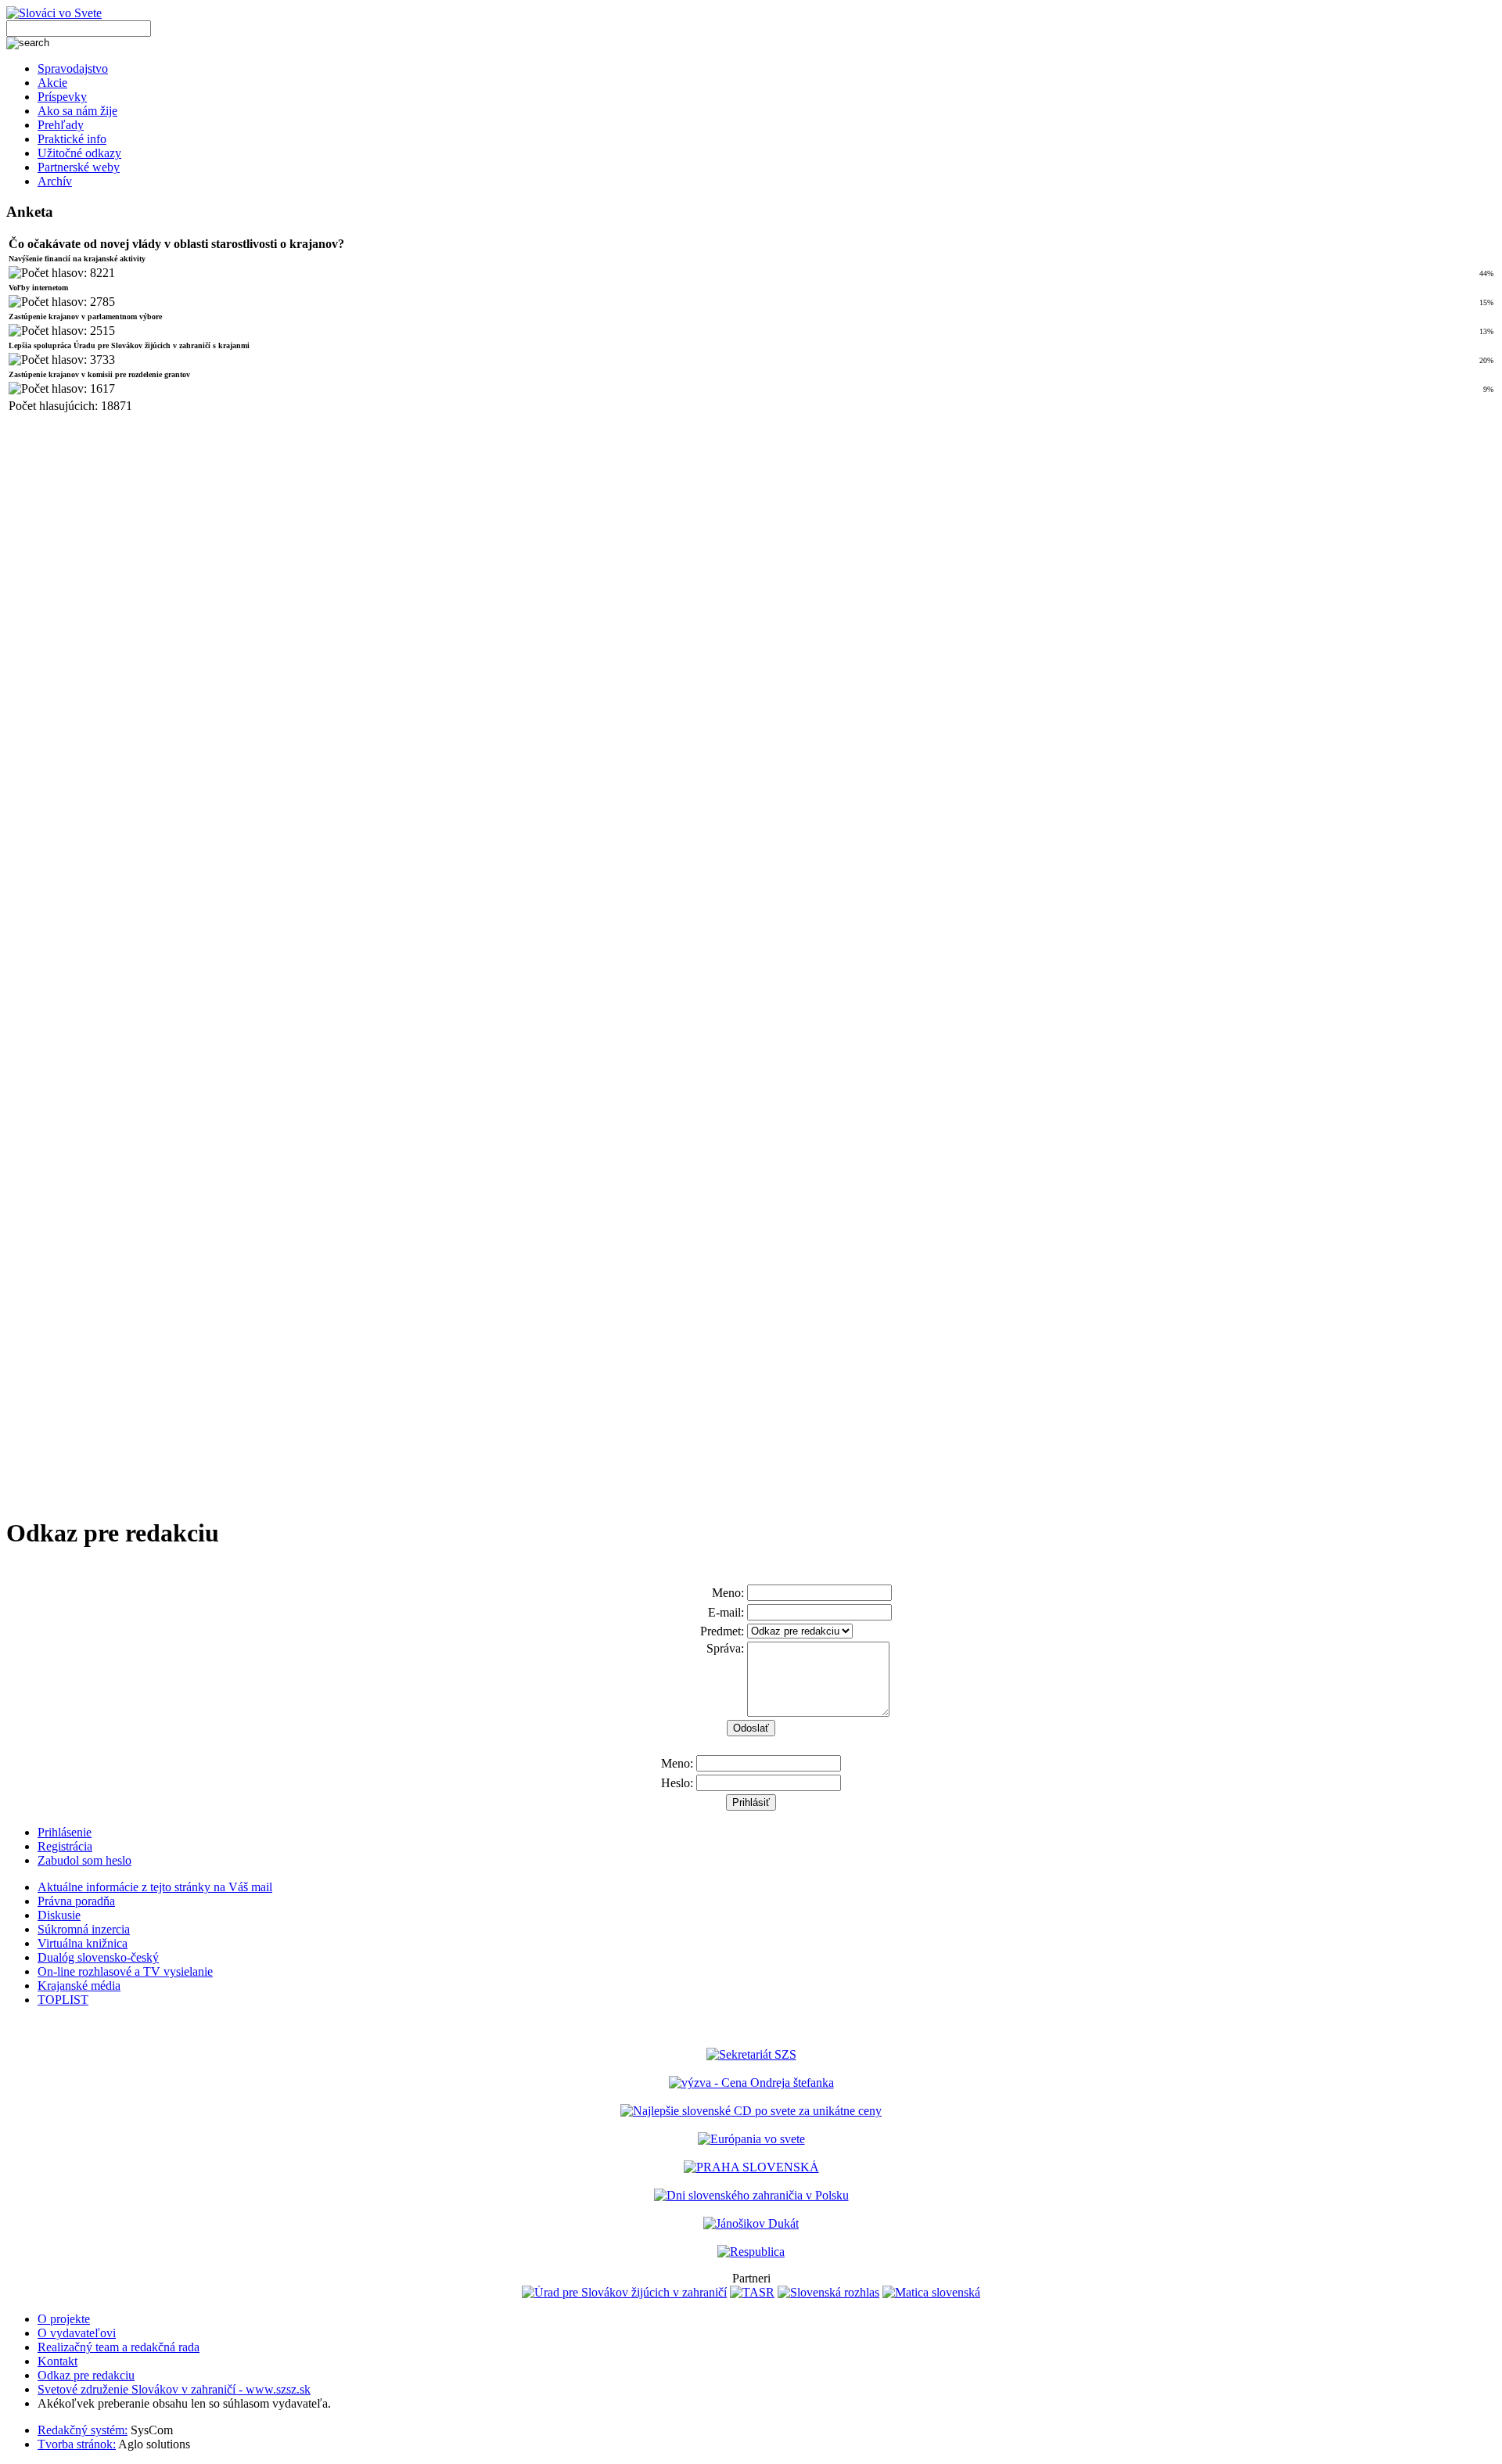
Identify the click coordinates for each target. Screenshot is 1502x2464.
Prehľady (61, 125)
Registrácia (65, 1846)
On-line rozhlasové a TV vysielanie (125, 1971)
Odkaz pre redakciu (86, 2375)
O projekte (64, 2319)
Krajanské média (79, 1986)
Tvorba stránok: (77, 2444)
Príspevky (62, 97)
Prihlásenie (65, 1832)
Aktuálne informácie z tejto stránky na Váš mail (155, 1887)
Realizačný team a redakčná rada (119, 2347)
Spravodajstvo (73, 68)
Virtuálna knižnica (83, 1943)
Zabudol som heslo (84, 1860)
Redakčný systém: (83, 2430)
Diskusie (59, 1915)
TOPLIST (63, 2000)
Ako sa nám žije (77, 111)
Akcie (52, 83)
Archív (55, 181)
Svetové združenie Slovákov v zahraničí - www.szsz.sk (174, 2389)
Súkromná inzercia (84, 1929)
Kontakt (57, 2361)
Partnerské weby (79, 167)
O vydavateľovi (77, 2333)
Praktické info (72, 139)
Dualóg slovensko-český (98, 1957)
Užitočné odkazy (79, 153)
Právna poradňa (76, 1901)
